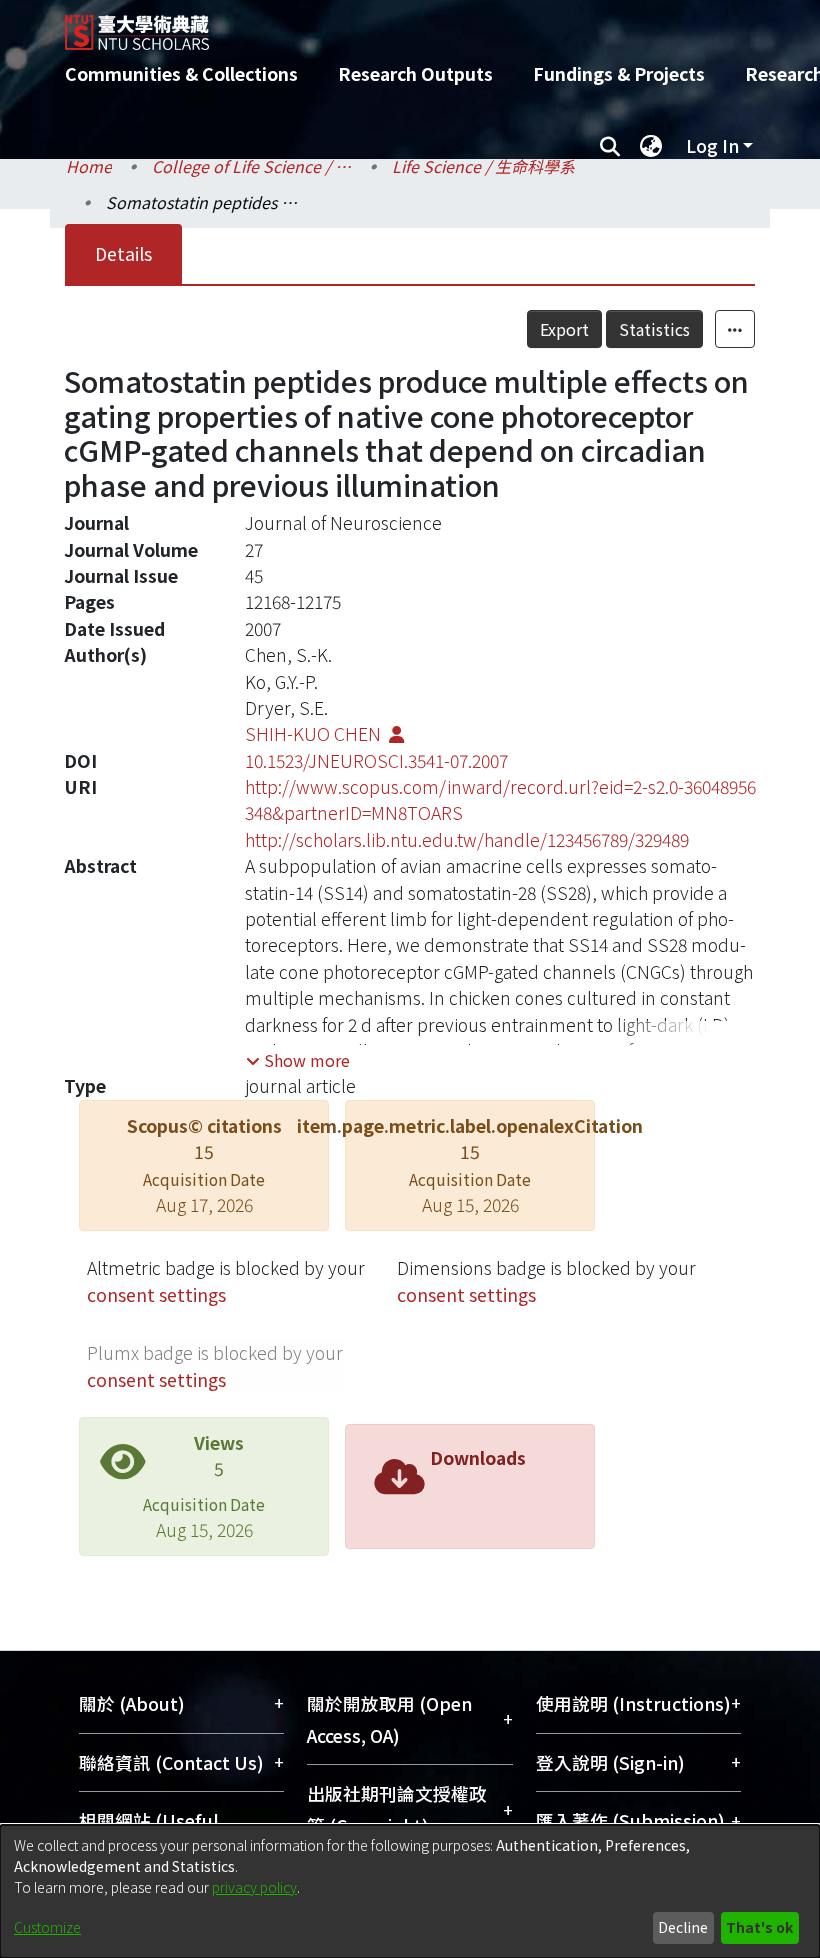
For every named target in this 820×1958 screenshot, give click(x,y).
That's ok (759, 1927)
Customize (47, 1927)
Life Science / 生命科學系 (483, 166)
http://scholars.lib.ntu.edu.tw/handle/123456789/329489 (467, 839)
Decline (683, 1927)
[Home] (425, 25)
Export (564, 329)
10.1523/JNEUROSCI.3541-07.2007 (376, 760)
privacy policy (254, 1887)
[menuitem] (651, 146)
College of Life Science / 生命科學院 (252, 166)
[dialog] (410, 1891)
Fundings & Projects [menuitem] (619, 73)
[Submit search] (609, 146)
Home (89, 166)
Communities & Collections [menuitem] (181, 73)
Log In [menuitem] (712, 145)
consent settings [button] (156, 1294)
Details (123, 253)
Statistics (654, 329)
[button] (298, 1060)
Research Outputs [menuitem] (415, 73)
